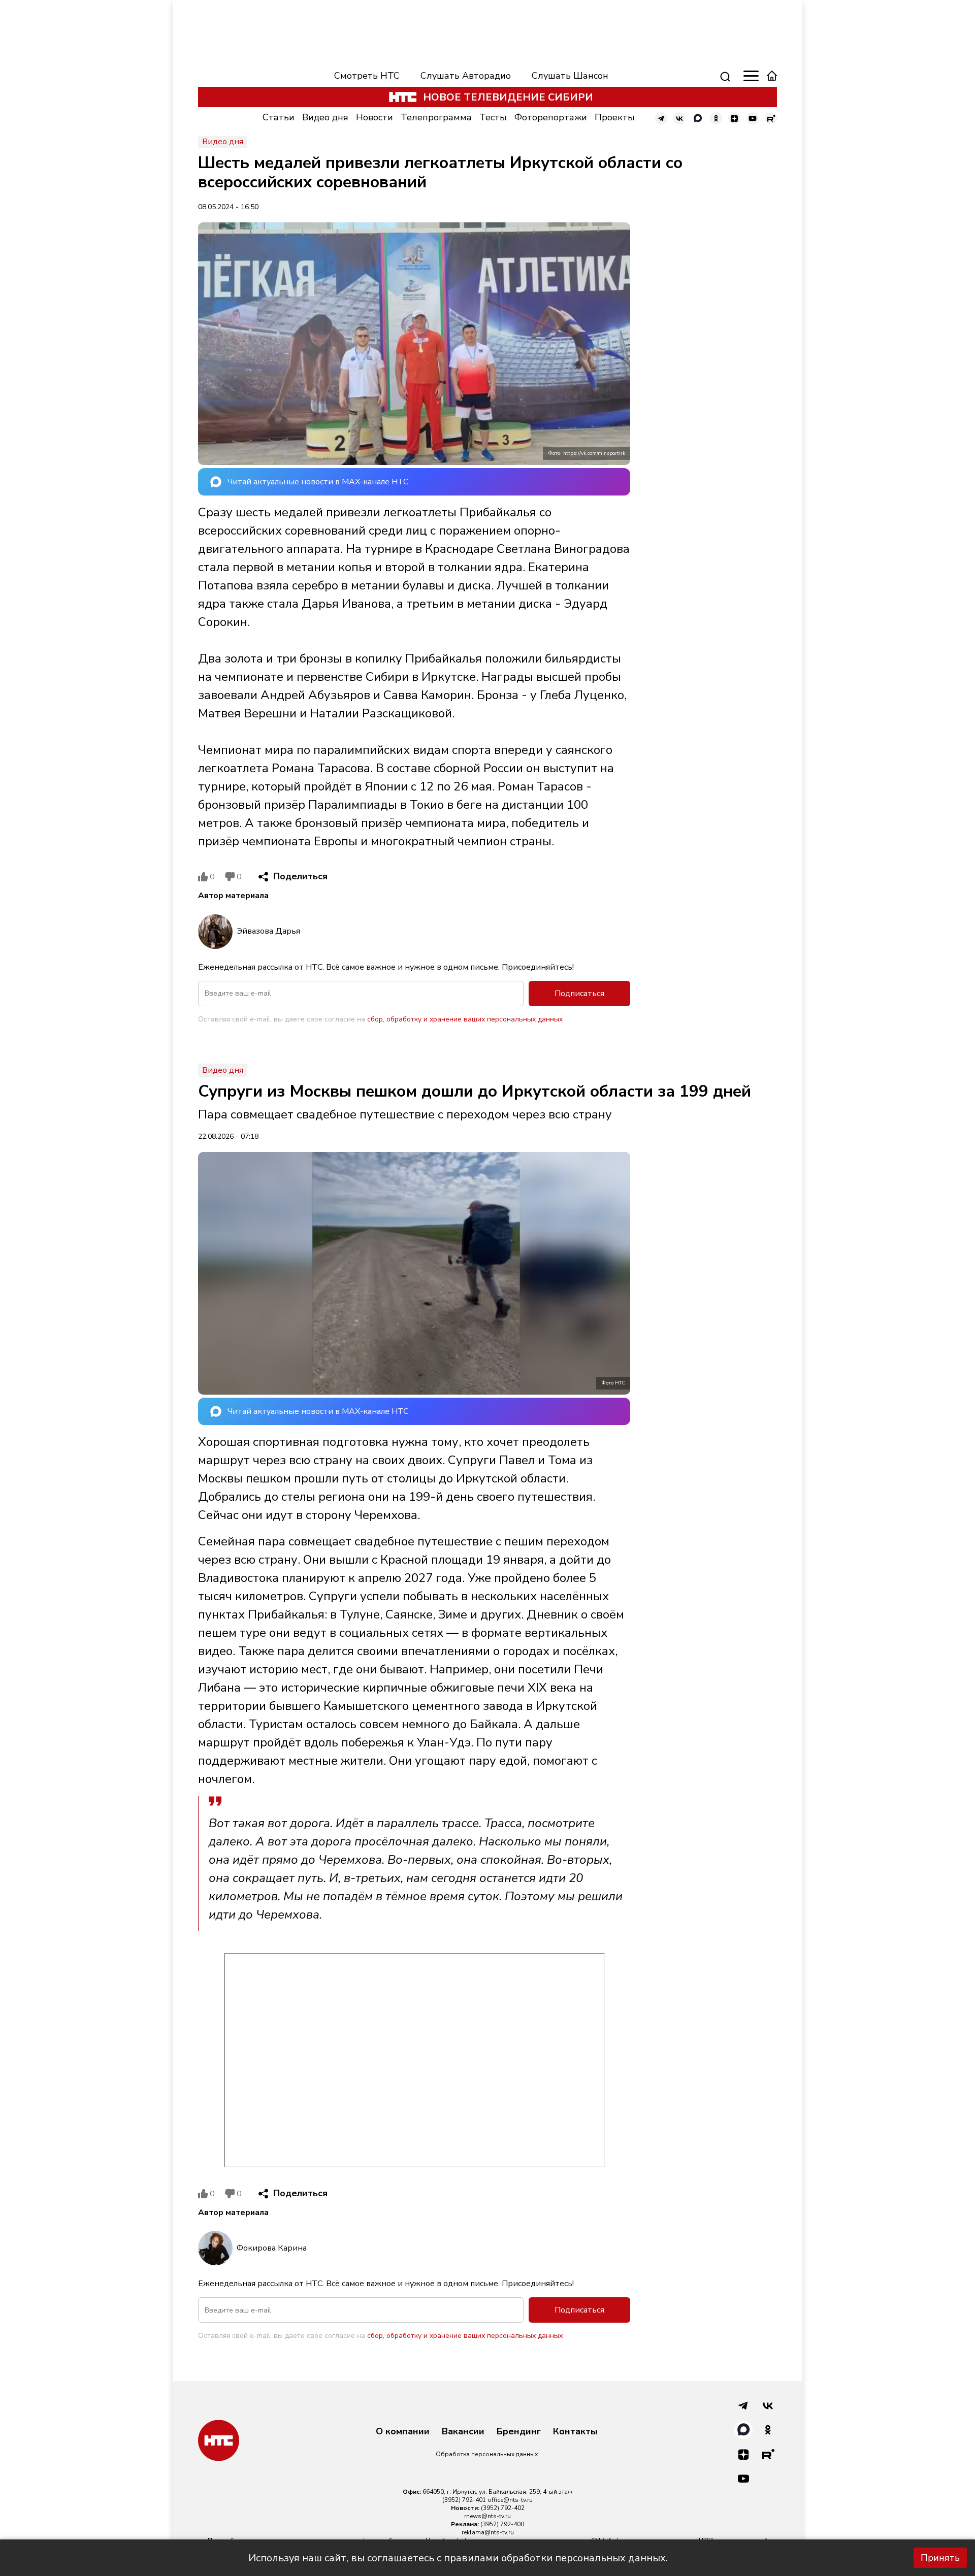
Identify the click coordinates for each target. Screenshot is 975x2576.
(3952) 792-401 (464, 2500)
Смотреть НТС (367, 76)
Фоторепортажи (551, 117)
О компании (403, 2432)
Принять (940, 2558)
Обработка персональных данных (487, 2454)
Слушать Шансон (570, 76)
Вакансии (463, 2432)
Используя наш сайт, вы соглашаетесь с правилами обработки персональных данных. (458, 2558)
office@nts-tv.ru (510, 2500)
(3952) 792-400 (502, 2524)
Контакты (575, 2432)
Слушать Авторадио (466, 76)
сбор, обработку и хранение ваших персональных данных (465, 1019)
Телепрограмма (436, 117)
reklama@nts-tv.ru (488, 2532)
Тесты (493, 117)
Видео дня (325, 117)
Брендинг (519, 2432)
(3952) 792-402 (503, 2508)
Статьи (279, 117)
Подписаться (579, 994)
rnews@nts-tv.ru (487, 2516)
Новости (375, 117)
